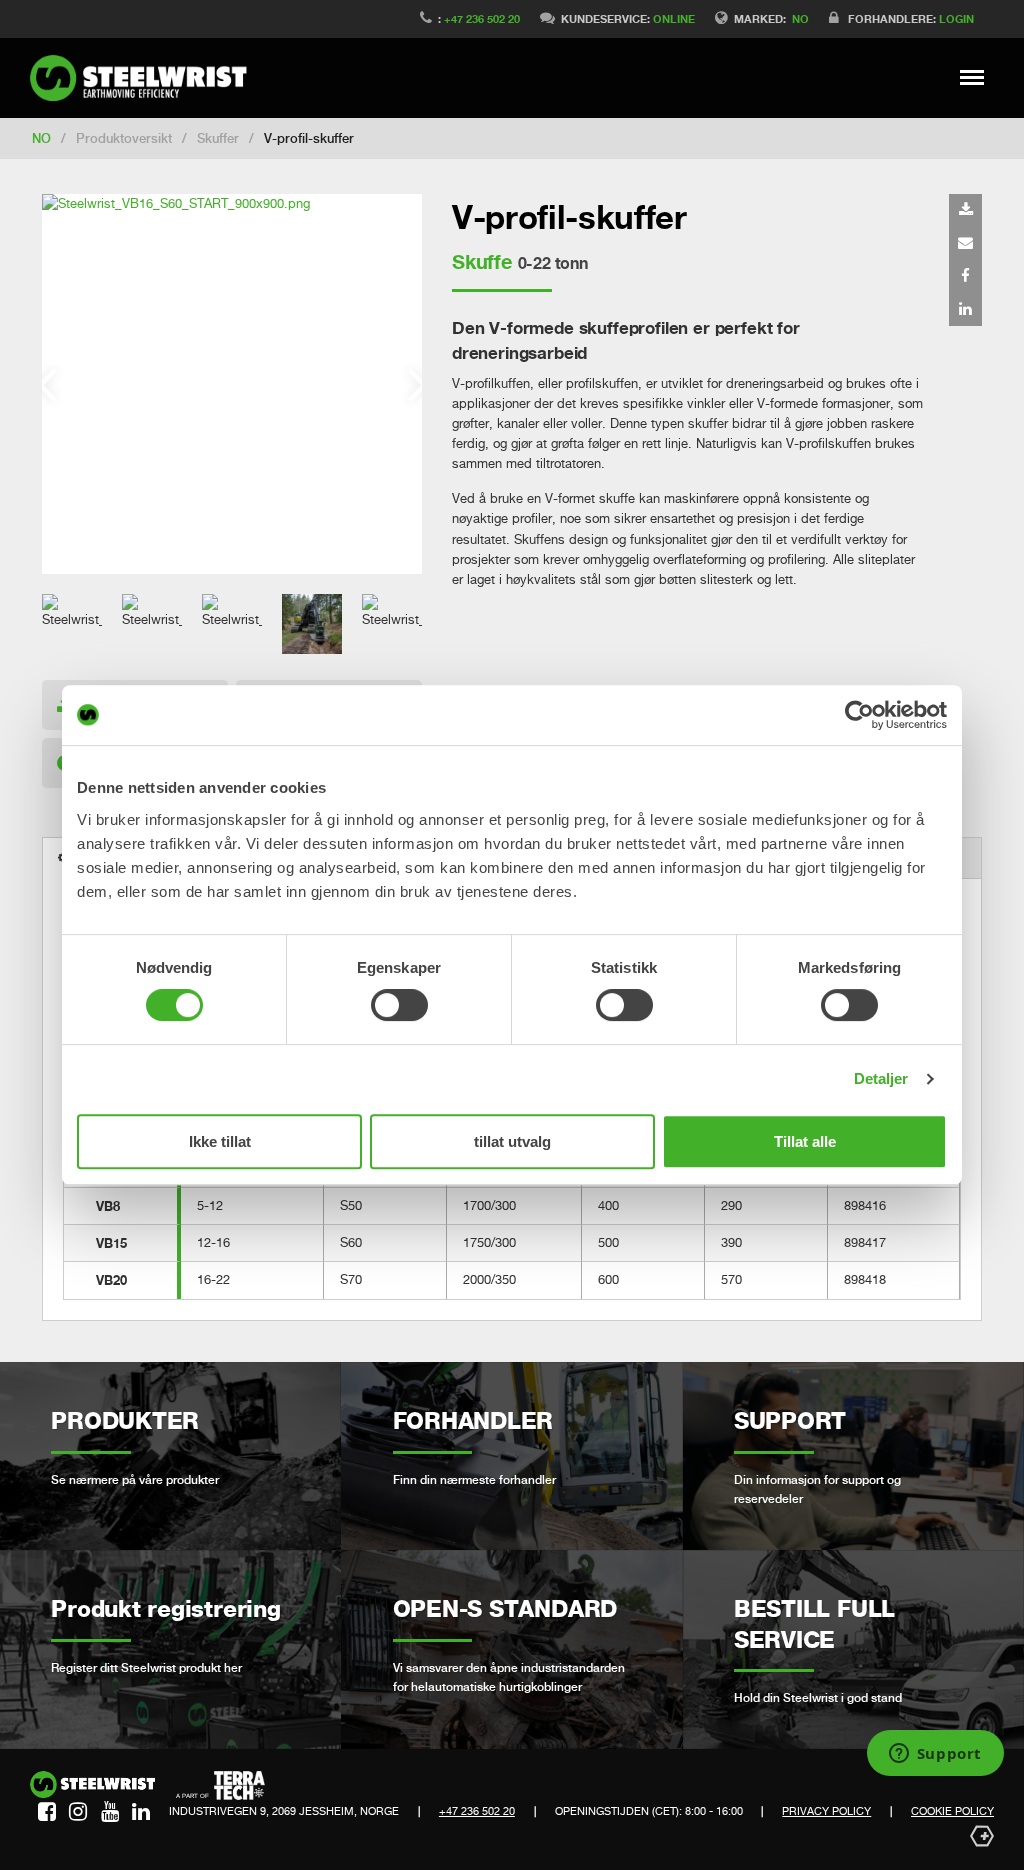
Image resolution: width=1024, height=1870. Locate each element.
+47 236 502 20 (482, 18)
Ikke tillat (220, 1141)
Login (956, 18)
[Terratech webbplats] (220, 1786)
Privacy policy (826, 1811)
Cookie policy (952, 1811)
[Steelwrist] (145, 78)
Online (674, 18)
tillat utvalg (512, 1141)
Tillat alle (805, 1141)
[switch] (399, 1005)
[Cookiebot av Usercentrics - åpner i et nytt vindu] (859, 715)
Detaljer (881, 1078)
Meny (972, 77)
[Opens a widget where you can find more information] (935, 1755)
